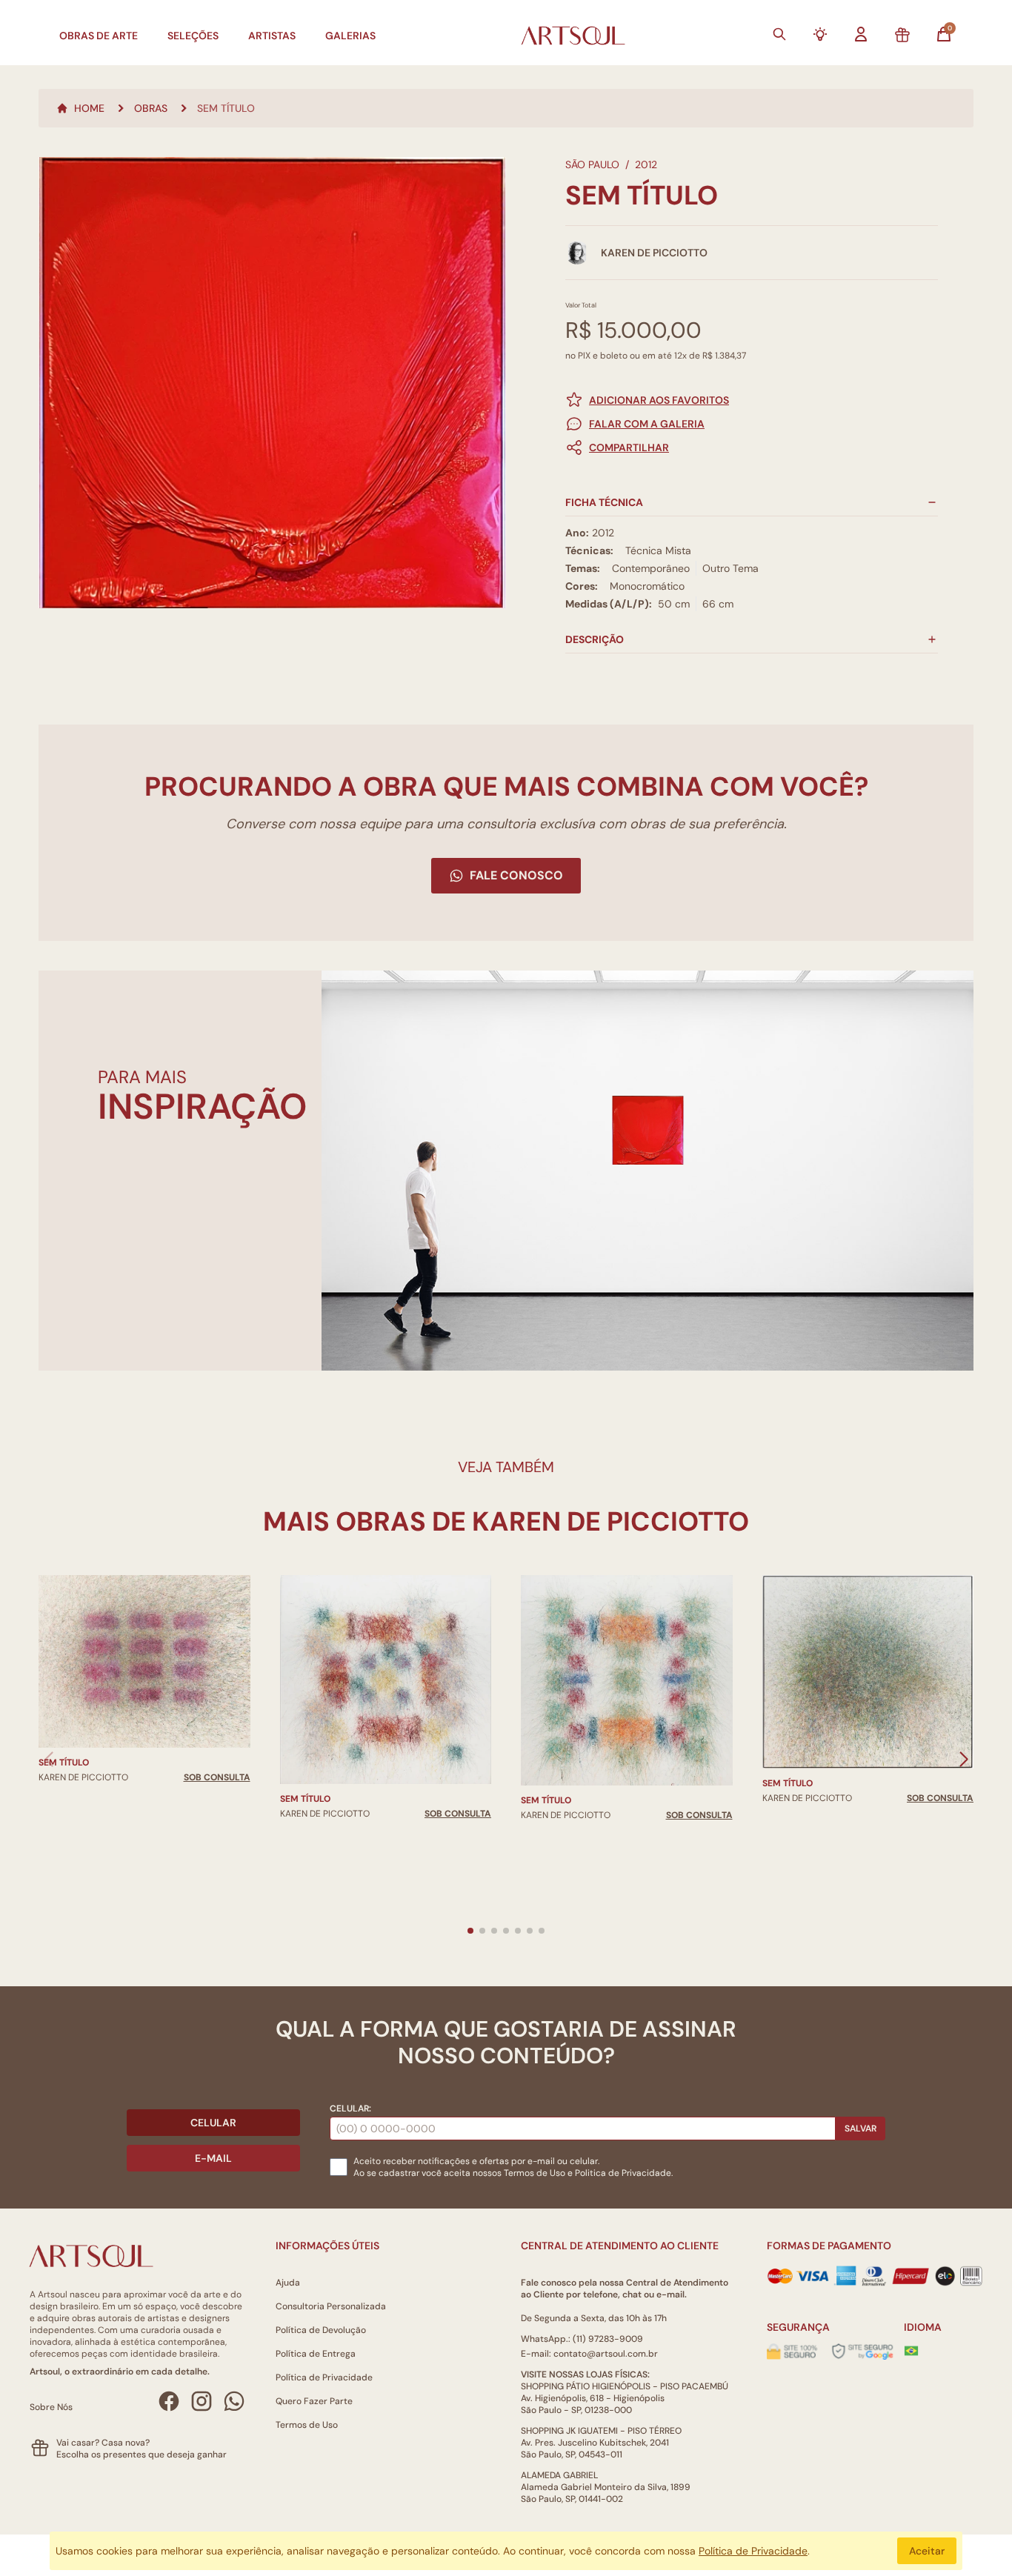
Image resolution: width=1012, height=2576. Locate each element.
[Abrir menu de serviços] (820, 34)
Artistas (272, 36)
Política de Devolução (321, 2330)
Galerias (350, 36)
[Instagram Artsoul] (202, 2401)
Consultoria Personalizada (331, 2306)
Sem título (64, 1763)
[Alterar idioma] (911, 2351)
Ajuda (288, 2283)
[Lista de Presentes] (902, 36)
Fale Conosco (516, 875)
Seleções (193, 36)
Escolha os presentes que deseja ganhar (142, 2454)
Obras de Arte (99, 36)
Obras (151, 108)
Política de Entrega (316, 2354)
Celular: (350, 2109)
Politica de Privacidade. (624, 2173)
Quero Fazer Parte (314, 2401)
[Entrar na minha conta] (861, 34)
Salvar (860, 2129)
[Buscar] (779, 34)
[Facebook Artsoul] (169, 2401)
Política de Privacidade (324, 2377)
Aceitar (927, 2551)
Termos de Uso (535, 2173)
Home (89, 108)
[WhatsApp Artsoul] (234, 2401)
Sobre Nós (51, 2407)
